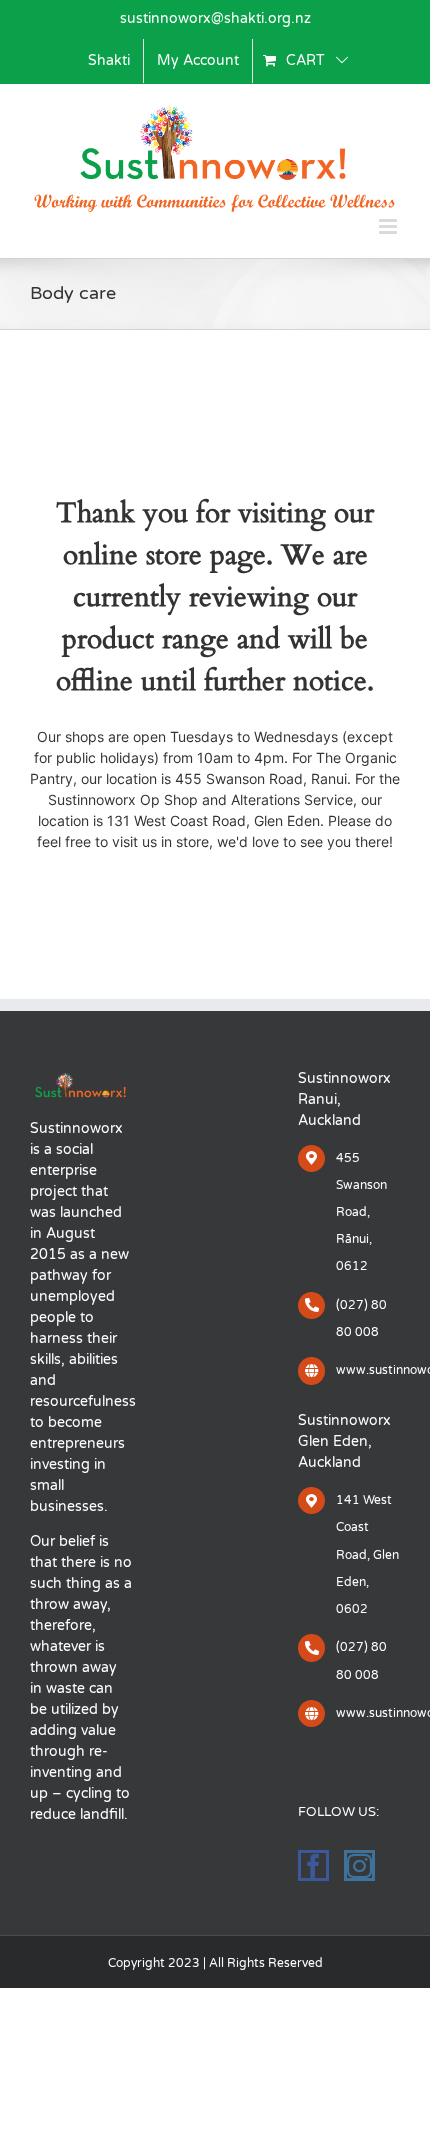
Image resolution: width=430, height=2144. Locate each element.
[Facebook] (313, 1865)
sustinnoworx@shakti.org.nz (215, 18)
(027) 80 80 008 (361, 1318)
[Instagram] (359, 1865)
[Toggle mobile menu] (389, 226)
